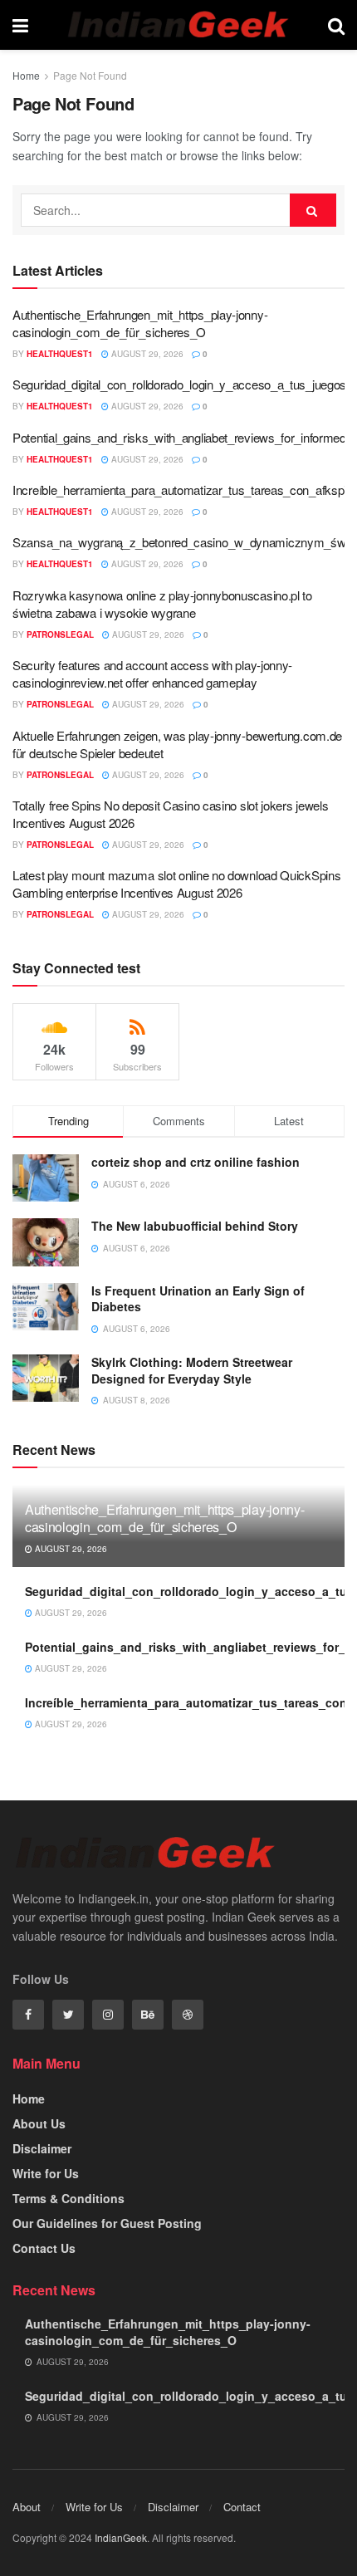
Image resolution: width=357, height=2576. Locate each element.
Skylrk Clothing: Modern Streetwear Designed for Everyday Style (192, 1370)
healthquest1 (60, 354)
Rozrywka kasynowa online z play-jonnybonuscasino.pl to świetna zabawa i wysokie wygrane (162, 604)
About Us (39, 2123)
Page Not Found (90, 75)
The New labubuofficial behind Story (196, 1226)
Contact (242, 2507)
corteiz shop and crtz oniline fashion (197, 1162)
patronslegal (60, 634)
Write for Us (46, 2173)
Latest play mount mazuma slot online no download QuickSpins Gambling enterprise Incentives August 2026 (176, 884)
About (27, 2507)
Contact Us (44, 2248)
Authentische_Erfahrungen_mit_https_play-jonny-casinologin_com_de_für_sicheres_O (140, 323)
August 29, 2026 (146, 354)
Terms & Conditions (68, 2198)
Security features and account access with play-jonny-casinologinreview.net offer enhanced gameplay (152, 673)
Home (26, 75)
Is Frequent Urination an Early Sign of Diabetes (198, 1299)
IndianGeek (121, 2537)
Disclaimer (42, 2148)
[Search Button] (313, 210)
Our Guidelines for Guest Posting (107, 2223)
